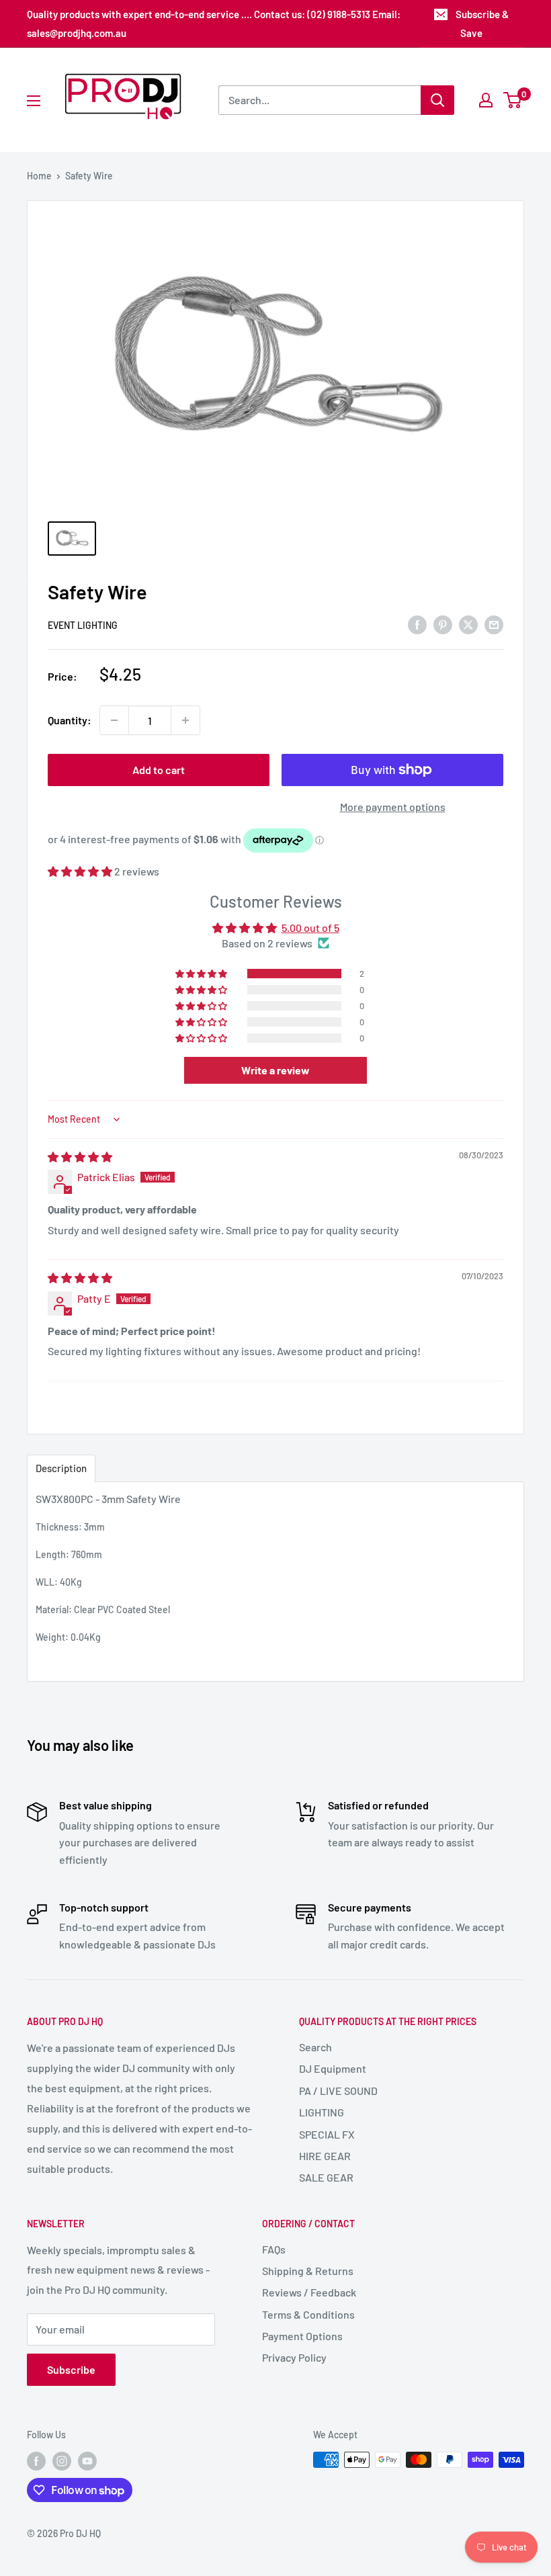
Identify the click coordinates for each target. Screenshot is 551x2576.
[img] (80, 1157)
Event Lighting (83, 625)
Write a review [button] (275, 1070)
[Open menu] (34, 101)
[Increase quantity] (185, 720)
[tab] (61, 1468)
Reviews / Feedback (309, 2292)
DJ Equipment (333, 2068)
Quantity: (70, 720)
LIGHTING (322, 2112)
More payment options (393, 807)
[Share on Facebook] (417, 625)
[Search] (437, 100)
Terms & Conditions (308, 2314)
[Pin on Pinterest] (443, 625)
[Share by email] (494, 625)
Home (39, 176)
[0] (513, 100)
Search (315, 2047)
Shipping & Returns (308, 2271)
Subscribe (71, 2369)
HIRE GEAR (325, 2156)
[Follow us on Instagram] (62, 2461)
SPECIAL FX (327, 2134)
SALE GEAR (326, 2177)
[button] (81, 871)
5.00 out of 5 (310, 928)
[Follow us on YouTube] (87, 2461)
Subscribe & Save (482, 24)
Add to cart (159, 770)
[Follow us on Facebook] (36, 2461)
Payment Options (302, 2336)
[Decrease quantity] (114, 720)
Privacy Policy (294, 2357)
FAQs (274, 2249)
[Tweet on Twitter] (468, 625)
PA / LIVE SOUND (338, 2091)
